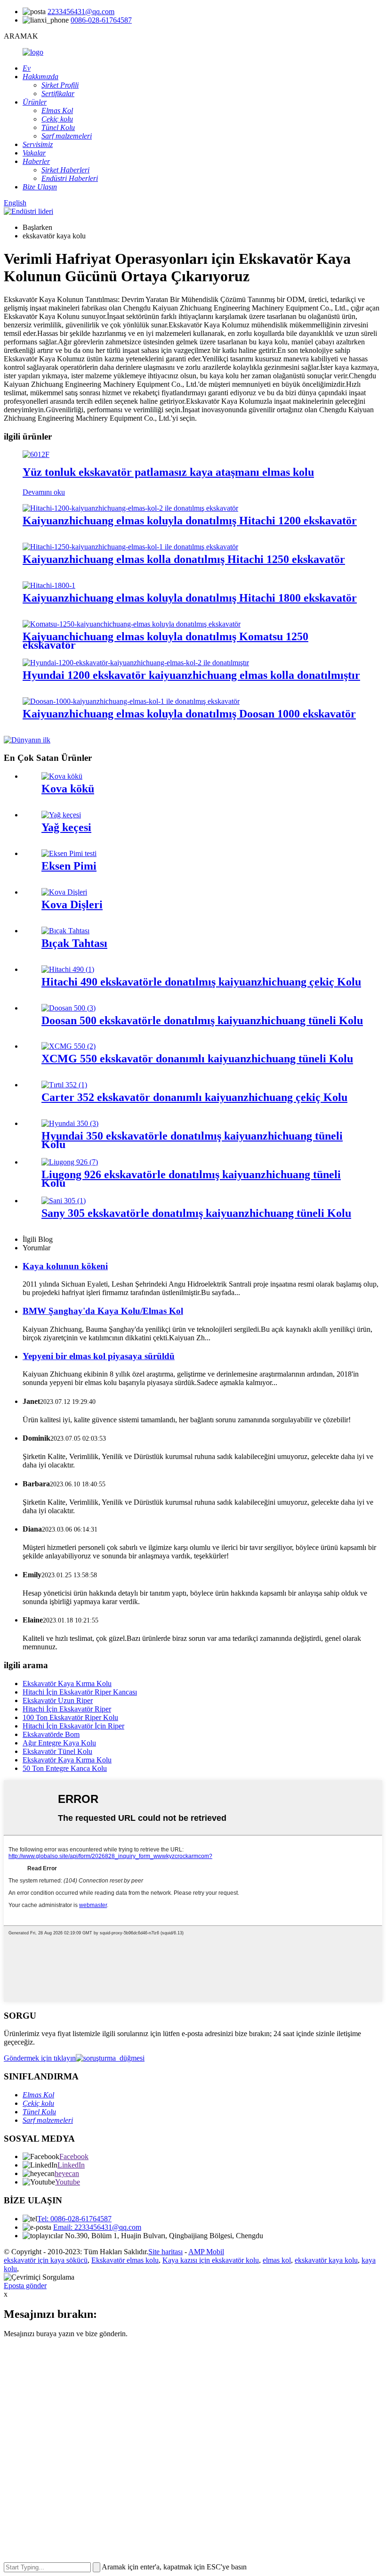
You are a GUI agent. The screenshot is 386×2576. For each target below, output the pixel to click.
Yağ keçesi (66, 827)
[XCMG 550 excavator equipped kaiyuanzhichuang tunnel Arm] (68, 1046)
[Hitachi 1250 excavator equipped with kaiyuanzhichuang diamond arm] (130, 547)
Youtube (68, 2182)
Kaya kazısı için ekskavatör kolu (211, 2260)
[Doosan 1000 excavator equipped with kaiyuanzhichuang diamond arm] (131, 701)
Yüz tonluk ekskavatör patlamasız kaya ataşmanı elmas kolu (168, 472)
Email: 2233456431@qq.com (97, 2227)
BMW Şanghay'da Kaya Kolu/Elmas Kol (103, 1311)
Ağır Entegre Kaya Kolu (59, 1743)
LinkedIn (71, 2165)
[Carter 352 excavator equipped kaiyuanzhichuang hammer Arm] (64, 1085)
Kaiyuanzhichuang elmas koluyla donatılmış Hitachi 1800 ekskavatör (190, 598)
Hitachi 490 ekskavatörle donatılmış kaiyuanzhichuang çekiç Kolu (201, 982)
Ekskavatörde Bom (51, 1734)
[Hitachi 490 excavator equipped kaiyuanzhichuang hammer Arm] (68, 969)
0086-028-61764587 (101, 20)
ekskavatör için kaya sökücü (46, 2260)
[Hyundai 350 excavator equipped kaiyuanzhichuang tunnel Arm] (70, 1123)
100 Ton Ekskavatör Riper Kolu (70, 1717)
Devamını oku (44, 492)
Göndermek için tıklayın (40, 2058)
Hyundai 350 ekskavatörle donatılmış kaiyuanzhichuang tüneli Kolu (192, 1140)
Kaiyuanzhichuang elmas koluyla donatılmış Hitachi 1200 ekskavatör (190, 521)
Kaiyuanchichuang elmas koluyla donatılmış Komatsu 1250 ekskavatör (165, 641)
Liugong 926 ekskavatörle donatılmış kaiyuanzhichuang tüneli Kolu (191, 1179)
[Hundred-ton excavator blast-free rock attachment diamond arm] (36, 454)
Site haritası (165, 2252)
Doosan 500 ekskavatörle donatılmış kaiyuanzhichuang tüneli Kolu (202, 1020)
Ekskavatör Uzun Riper (58, 1700)
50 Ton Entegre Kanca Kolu (65, 1768)
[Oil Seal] (61, 815)
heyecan (67, 2173)
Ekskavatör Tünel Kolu (57, 1751)
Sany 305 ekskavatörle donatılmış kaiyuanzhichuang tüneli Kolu (196, 1213)
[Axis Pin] (69, 853)
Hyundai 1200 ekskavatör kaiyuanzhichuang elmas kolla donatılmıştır (191, 675)
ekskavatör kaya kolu (326, 2260)
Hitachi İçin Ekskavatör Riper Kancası (80, 1692)
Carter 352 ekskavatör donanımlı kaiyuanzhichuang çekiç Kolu (194, 1097)
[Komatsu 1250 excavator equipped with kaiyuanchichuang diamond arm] (132, 624)
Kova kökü (68, 789)
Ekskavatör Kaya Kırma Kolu (67, 1683)
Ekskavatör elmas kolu (125, 2260)
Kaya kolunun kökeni (65, 1266)
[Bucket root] (62, 776)
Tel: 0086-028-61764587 (74, 2219)
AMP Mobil (206, 2252)
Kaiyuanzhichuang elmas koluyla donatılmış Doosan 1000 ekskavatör (189, 714)
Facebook (74, 2156)
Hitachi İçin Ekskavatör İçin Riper (73, 1726)
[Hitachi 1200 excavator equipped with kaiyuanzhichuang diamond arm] (130, 508)
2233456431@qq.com (81, 12)
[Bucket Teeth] (64, 892)
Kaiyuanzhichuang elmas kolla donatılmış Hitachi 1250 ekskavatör (184, 559)
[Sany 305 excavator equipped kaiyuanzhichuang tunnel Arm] (64, 1201)
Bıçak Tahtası (74, 943)
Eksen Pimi (69, 866)
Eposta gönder (25, 2286)
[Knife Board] (65, 931)
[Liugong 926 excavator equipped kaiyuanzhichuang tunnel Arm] (70, 1162)
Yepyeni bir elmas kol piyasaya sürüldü (99, 1356)
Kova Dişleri (72, 905)
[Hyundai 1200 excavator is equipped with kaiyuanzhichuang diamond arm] (136, 663)
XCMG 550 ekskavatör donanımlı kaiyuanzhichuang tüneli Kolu (197, 1059)
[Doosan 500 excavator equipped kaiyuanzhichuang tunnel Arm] (68, 1008)
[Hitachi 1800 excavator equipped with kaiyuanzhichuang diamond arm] (49, 585)
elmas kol (277, 2260)
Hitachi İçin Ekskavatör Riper (67, 1709)
